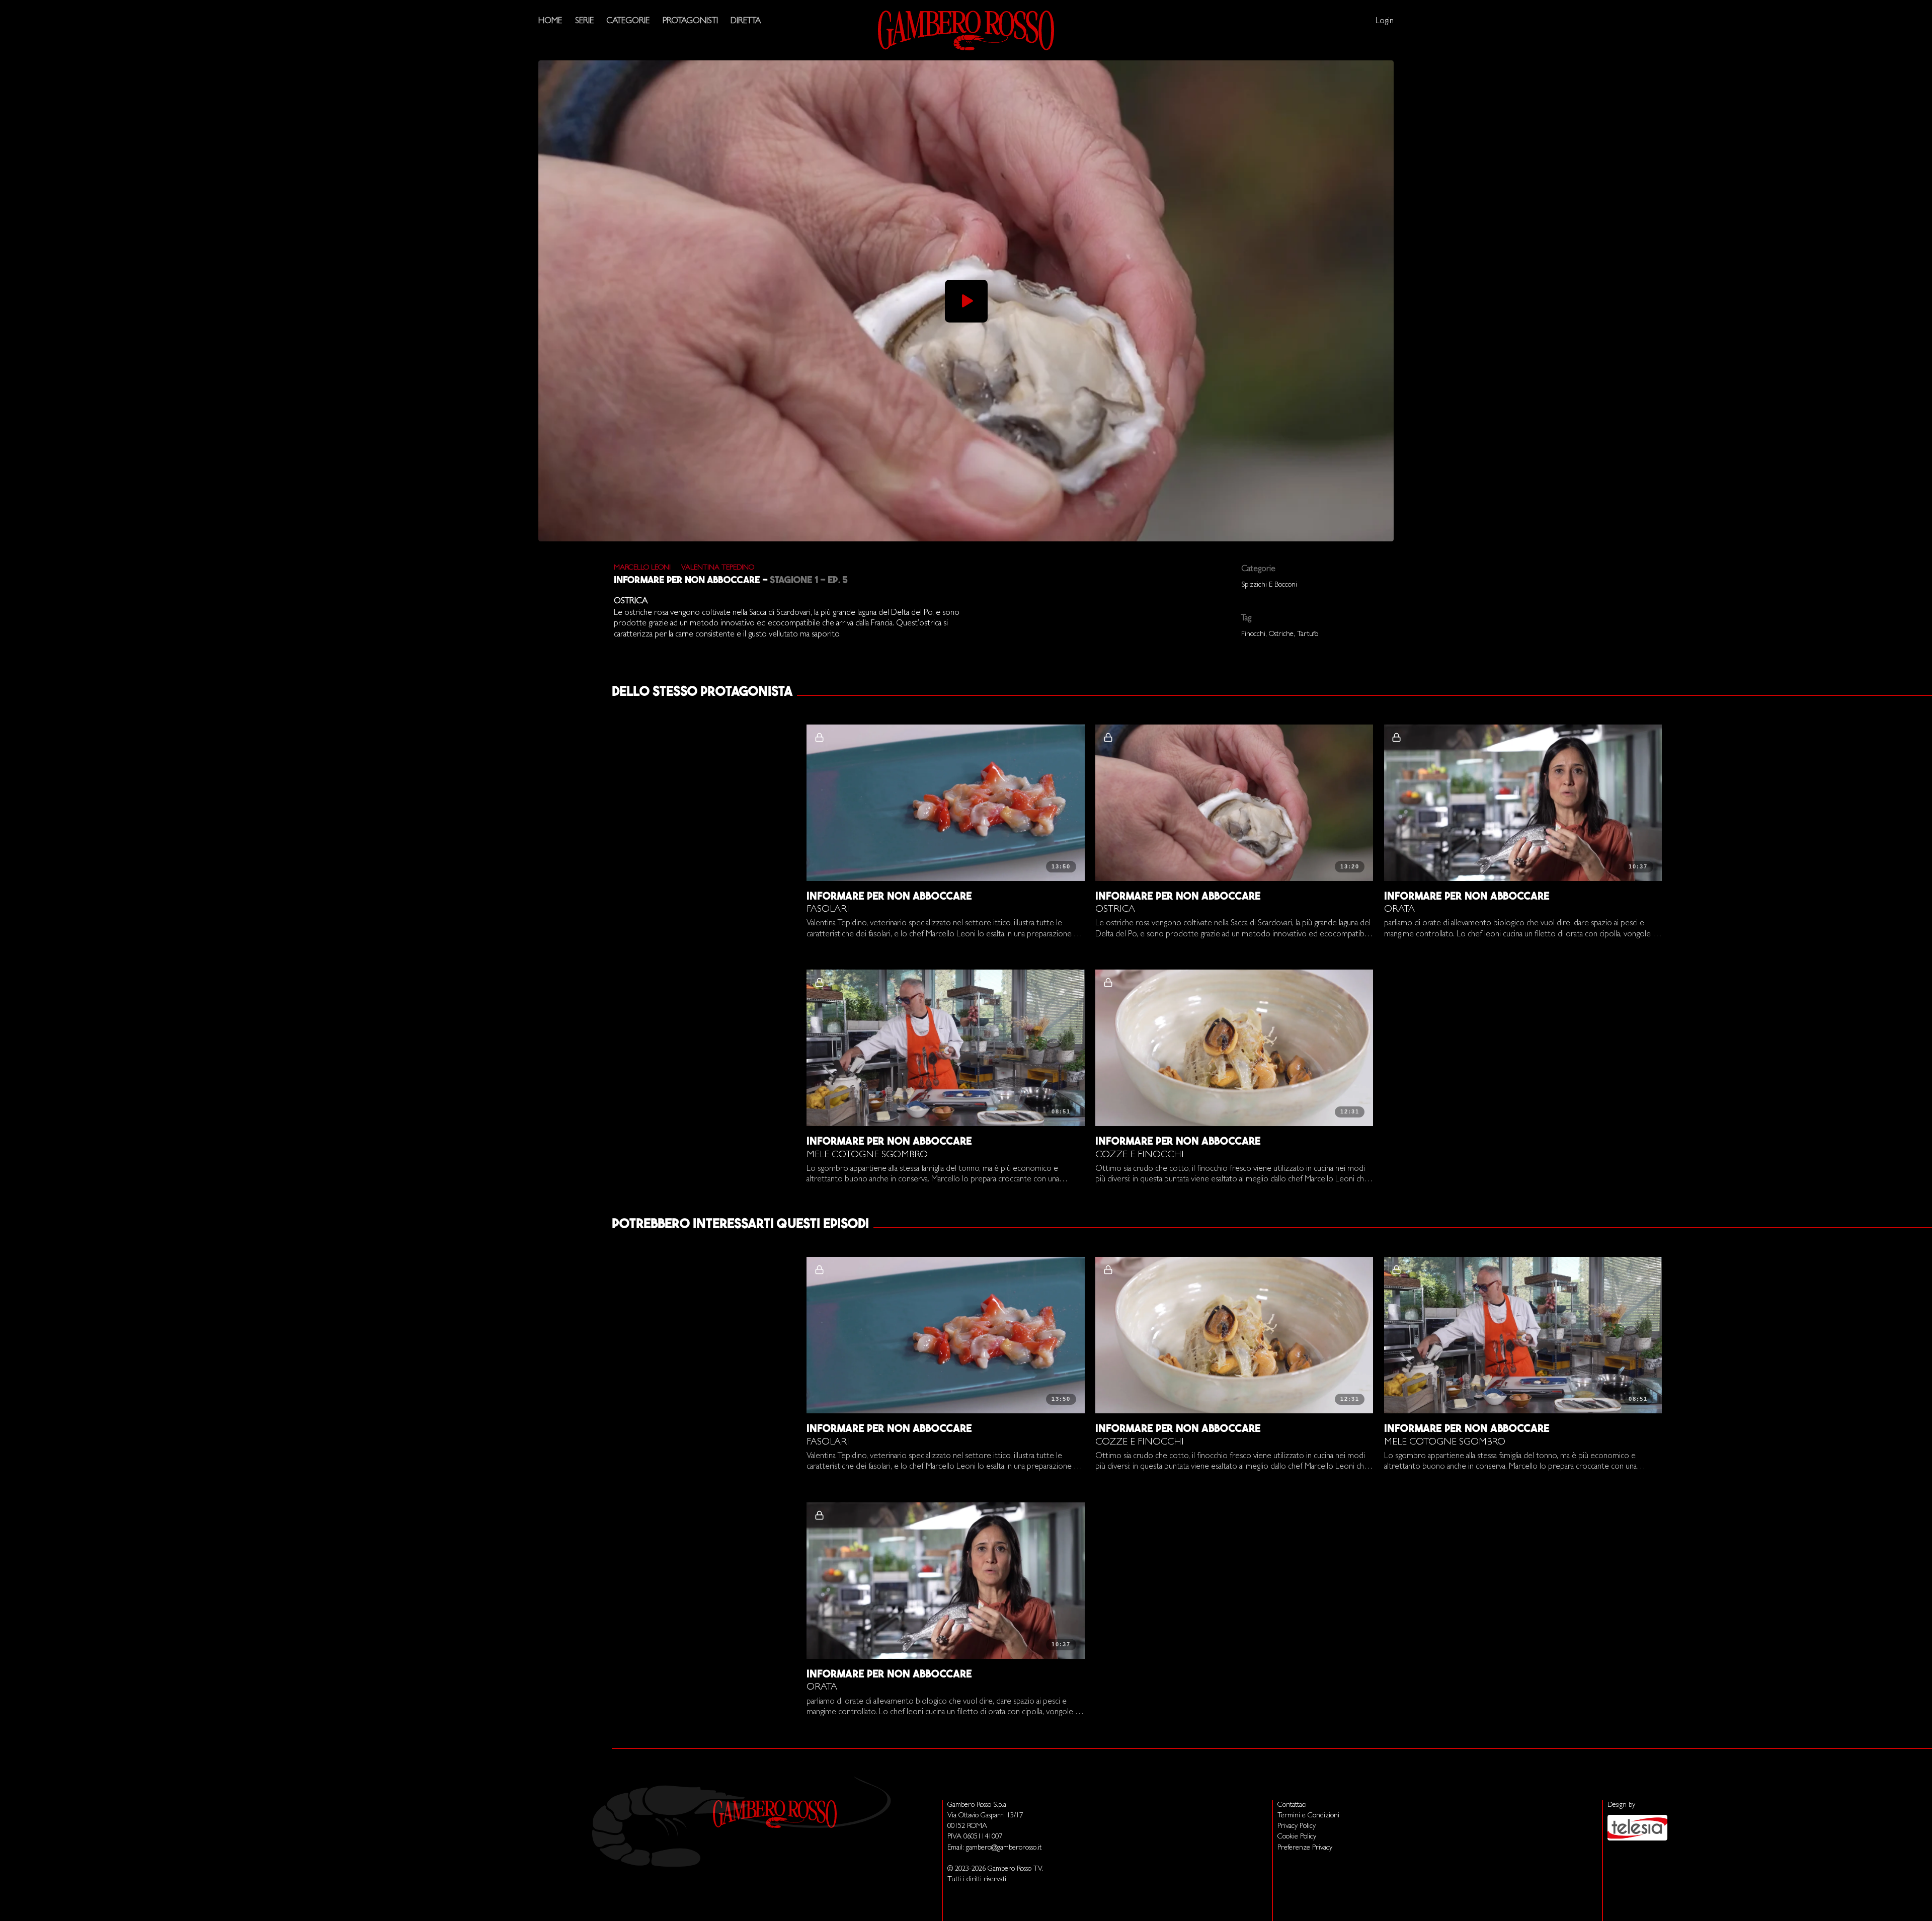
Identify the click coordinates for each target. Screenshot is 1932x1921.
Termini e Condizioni (1308, 1816)
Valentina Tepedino (718, 568)
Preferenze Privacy (1305, 1848)
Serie (584, 21)
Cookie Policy (1297, 1837)
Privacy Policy (1297, 1827)
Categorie (628, 21)
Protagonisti (690, 21)
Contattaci (1292, 1806)
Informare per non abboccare (687, 581)
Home (550, 21)
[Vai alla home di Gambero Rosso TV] (966, 30)
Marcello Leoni (642, 568)
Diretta (746, 21)
